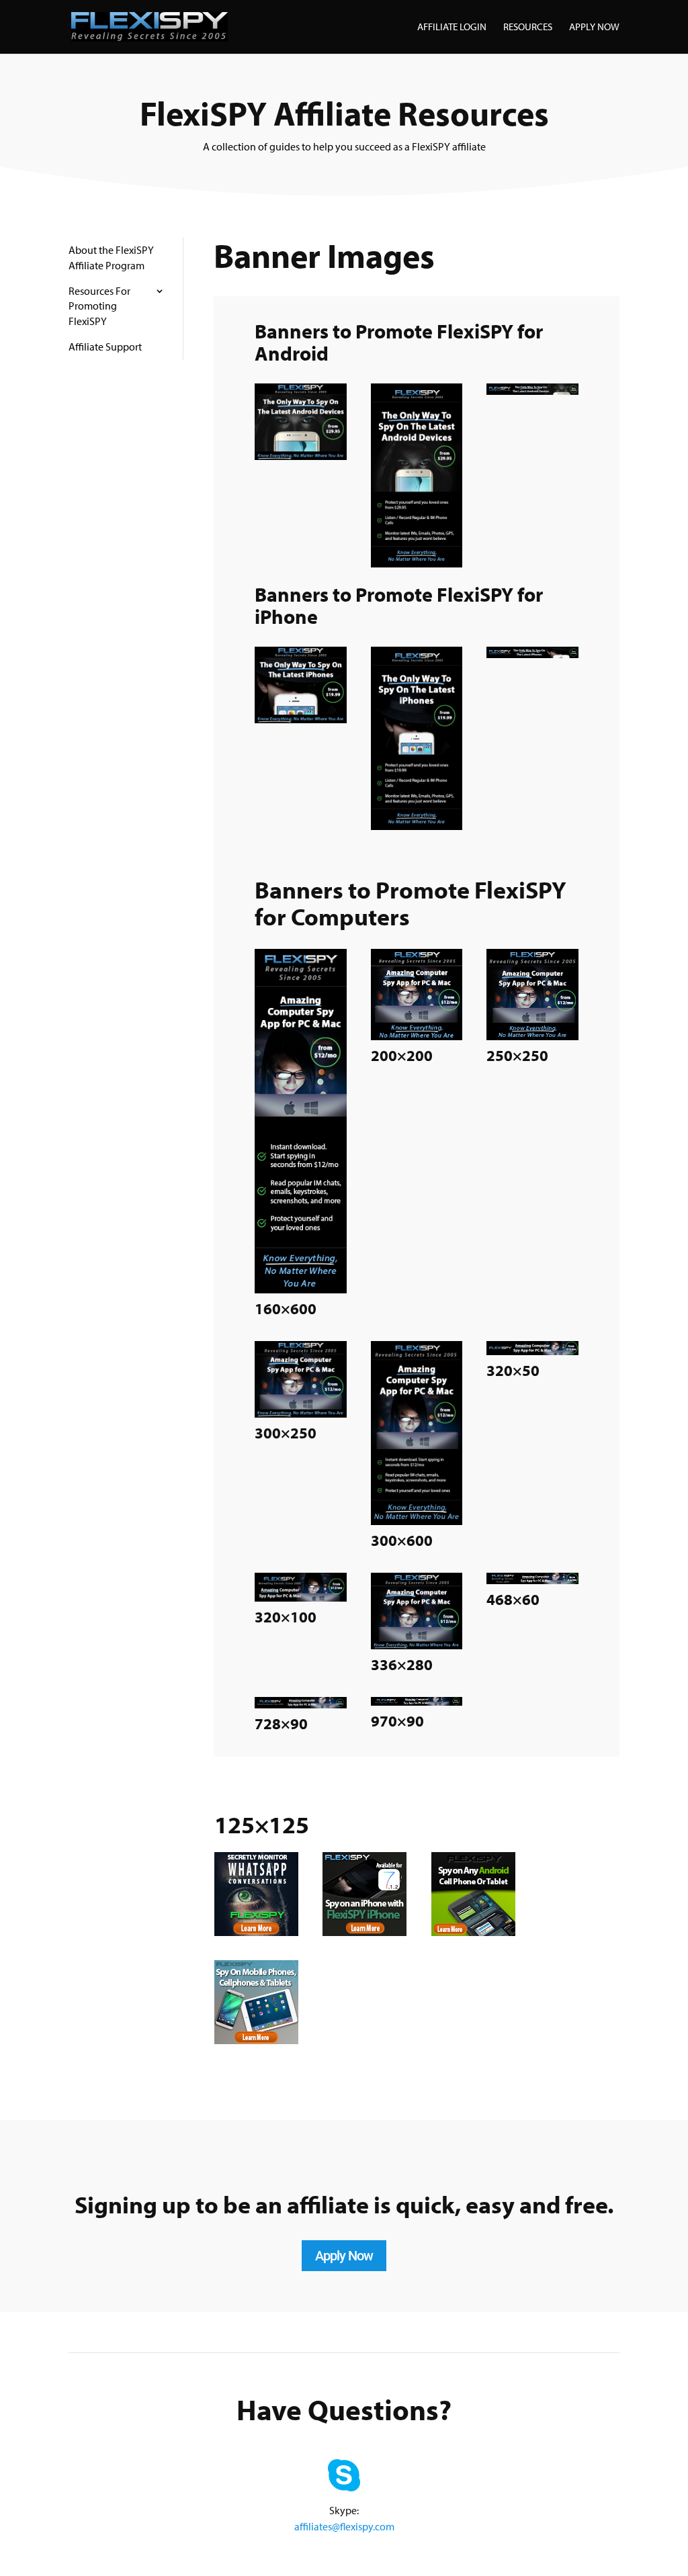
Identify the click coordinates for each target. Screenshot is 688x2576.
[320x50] (532, 1351)
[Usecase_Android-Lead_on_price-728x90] (532, 391)
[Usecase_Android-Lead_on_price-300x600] (417, 564)
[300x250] (301, 1414)
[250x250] (532, 1037)
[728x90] (301, 1705)
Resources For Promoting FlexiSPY (99, 306)
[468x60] (532, 1580)
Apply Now (594, 28)
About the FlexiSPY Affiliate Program (111, 257)
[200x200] (417, 1037)
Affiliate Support (105, 347)
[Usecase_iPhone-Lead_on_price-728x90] (532, 654)
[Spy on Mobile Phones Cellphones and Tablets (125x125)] (256, 2040)
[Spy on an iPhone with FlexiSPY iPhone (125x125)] (364, 1932)
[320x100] (301, 1598)
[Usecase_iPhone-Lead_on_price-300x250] (301, 720)
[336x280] (417, 1646)
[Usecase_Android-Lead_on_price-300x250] (301, 456)
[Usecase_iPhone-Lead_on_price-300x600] (417, 826)
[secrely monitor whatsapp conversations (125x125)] (256, 1932)
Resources (528, 28)
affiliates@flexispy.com (344, 2526)
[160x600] (301, 1290)
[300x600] (417, 1521)
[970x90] (417, 1702)
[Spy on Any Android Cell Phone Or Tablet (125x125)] (473, 1932)
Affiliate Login (452, 28)
